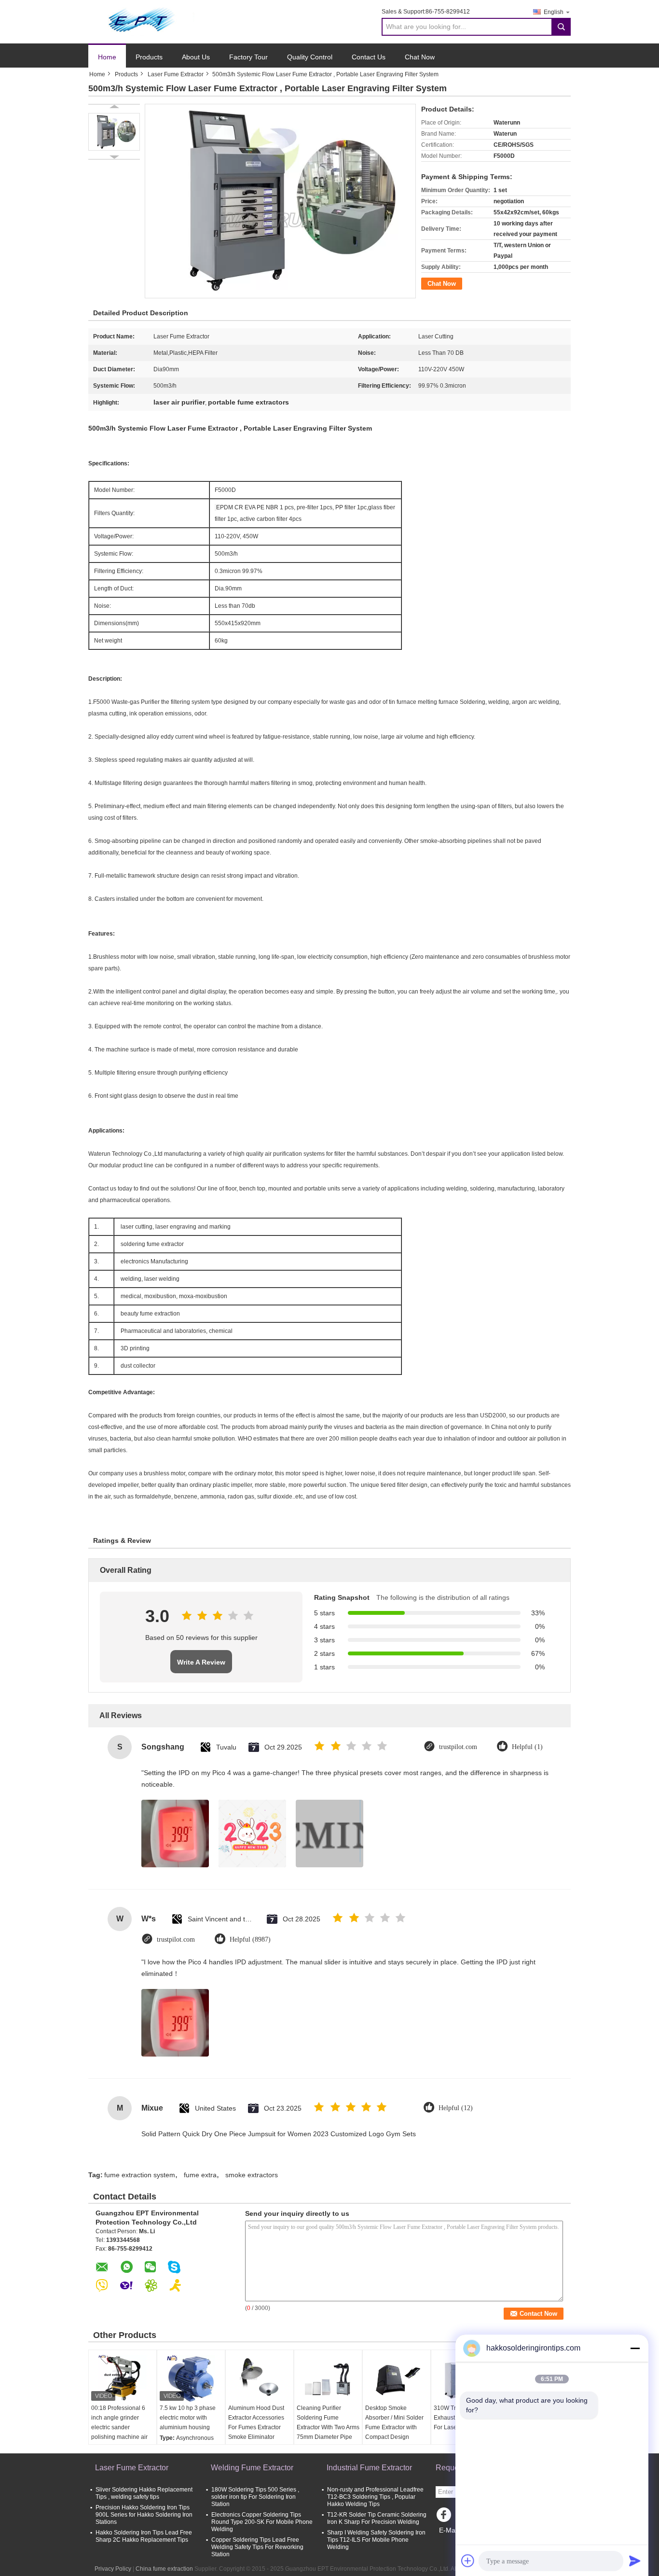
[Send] (635, 2561)
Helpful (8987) (250, 1939)
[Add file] (468, 2561)
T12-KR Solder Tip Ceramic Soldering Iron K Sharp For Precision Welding (377, 2518)
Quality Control (310, 57)
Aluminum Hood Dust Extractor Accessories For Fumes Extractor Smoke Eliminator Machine (256, 2427)
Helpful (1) (527, 1747)
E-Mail (449, 2530)
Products (149, 57)
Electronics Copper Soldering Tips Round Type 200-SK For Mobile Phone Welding (262, 2522)
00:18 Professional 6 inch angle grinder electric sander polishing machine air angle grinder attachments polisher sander (119, 2437)
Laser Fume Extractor (176, 74)
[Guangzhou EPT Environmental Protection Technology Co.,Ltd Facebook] (445, 2517)
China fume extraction (164, 2569)
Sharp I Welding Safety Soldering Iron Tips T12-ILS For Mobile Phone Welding (376, 2540)
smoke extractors (252, 2175)
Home (107, 57)
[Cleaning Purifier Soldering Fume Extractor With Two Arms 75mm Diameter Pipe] (328, 2379)
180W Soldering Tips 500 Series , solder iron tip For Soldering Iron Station (255, 2497)
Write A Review (201, 1662)
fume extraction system (140, 2175)
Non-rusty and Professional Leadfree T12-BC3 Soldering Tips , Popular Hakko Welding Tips (375, 2497)
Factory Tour (248, 57)
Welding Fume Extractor (252, 2468)
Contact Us (369, 57)
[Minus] (635, 2348)
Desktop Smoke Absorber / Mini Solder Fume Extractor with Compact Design (394, 2422)
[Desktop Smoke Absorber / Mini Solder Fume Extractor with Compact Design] (397, 2379)
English (554, 12)
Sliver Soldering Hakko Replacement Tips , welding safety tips (144, 2493)
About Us (196, 57)
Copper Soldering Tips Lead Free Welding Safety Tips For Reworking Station (257, 2547)
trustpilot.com (458, 1747)
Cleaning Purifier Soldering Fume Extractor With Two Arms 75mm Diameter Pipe (328, 2422)
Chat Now (420, 57)
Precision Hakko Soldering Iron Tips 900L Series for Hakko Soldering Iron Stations (144, 2515)
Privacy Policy (113, 2569)
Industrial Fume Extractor (369, 2468)
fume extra (200, 2175)
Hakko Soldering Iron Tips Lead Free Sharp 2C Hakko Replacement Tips (144, 2536)
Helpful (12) (456, 2108)
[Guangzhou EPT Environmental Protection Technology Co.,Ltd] (141, 21)
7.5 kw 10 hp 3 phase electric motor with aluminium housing (188, 2418)
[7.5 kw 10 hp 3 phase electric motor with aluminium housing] (191, 2379)
